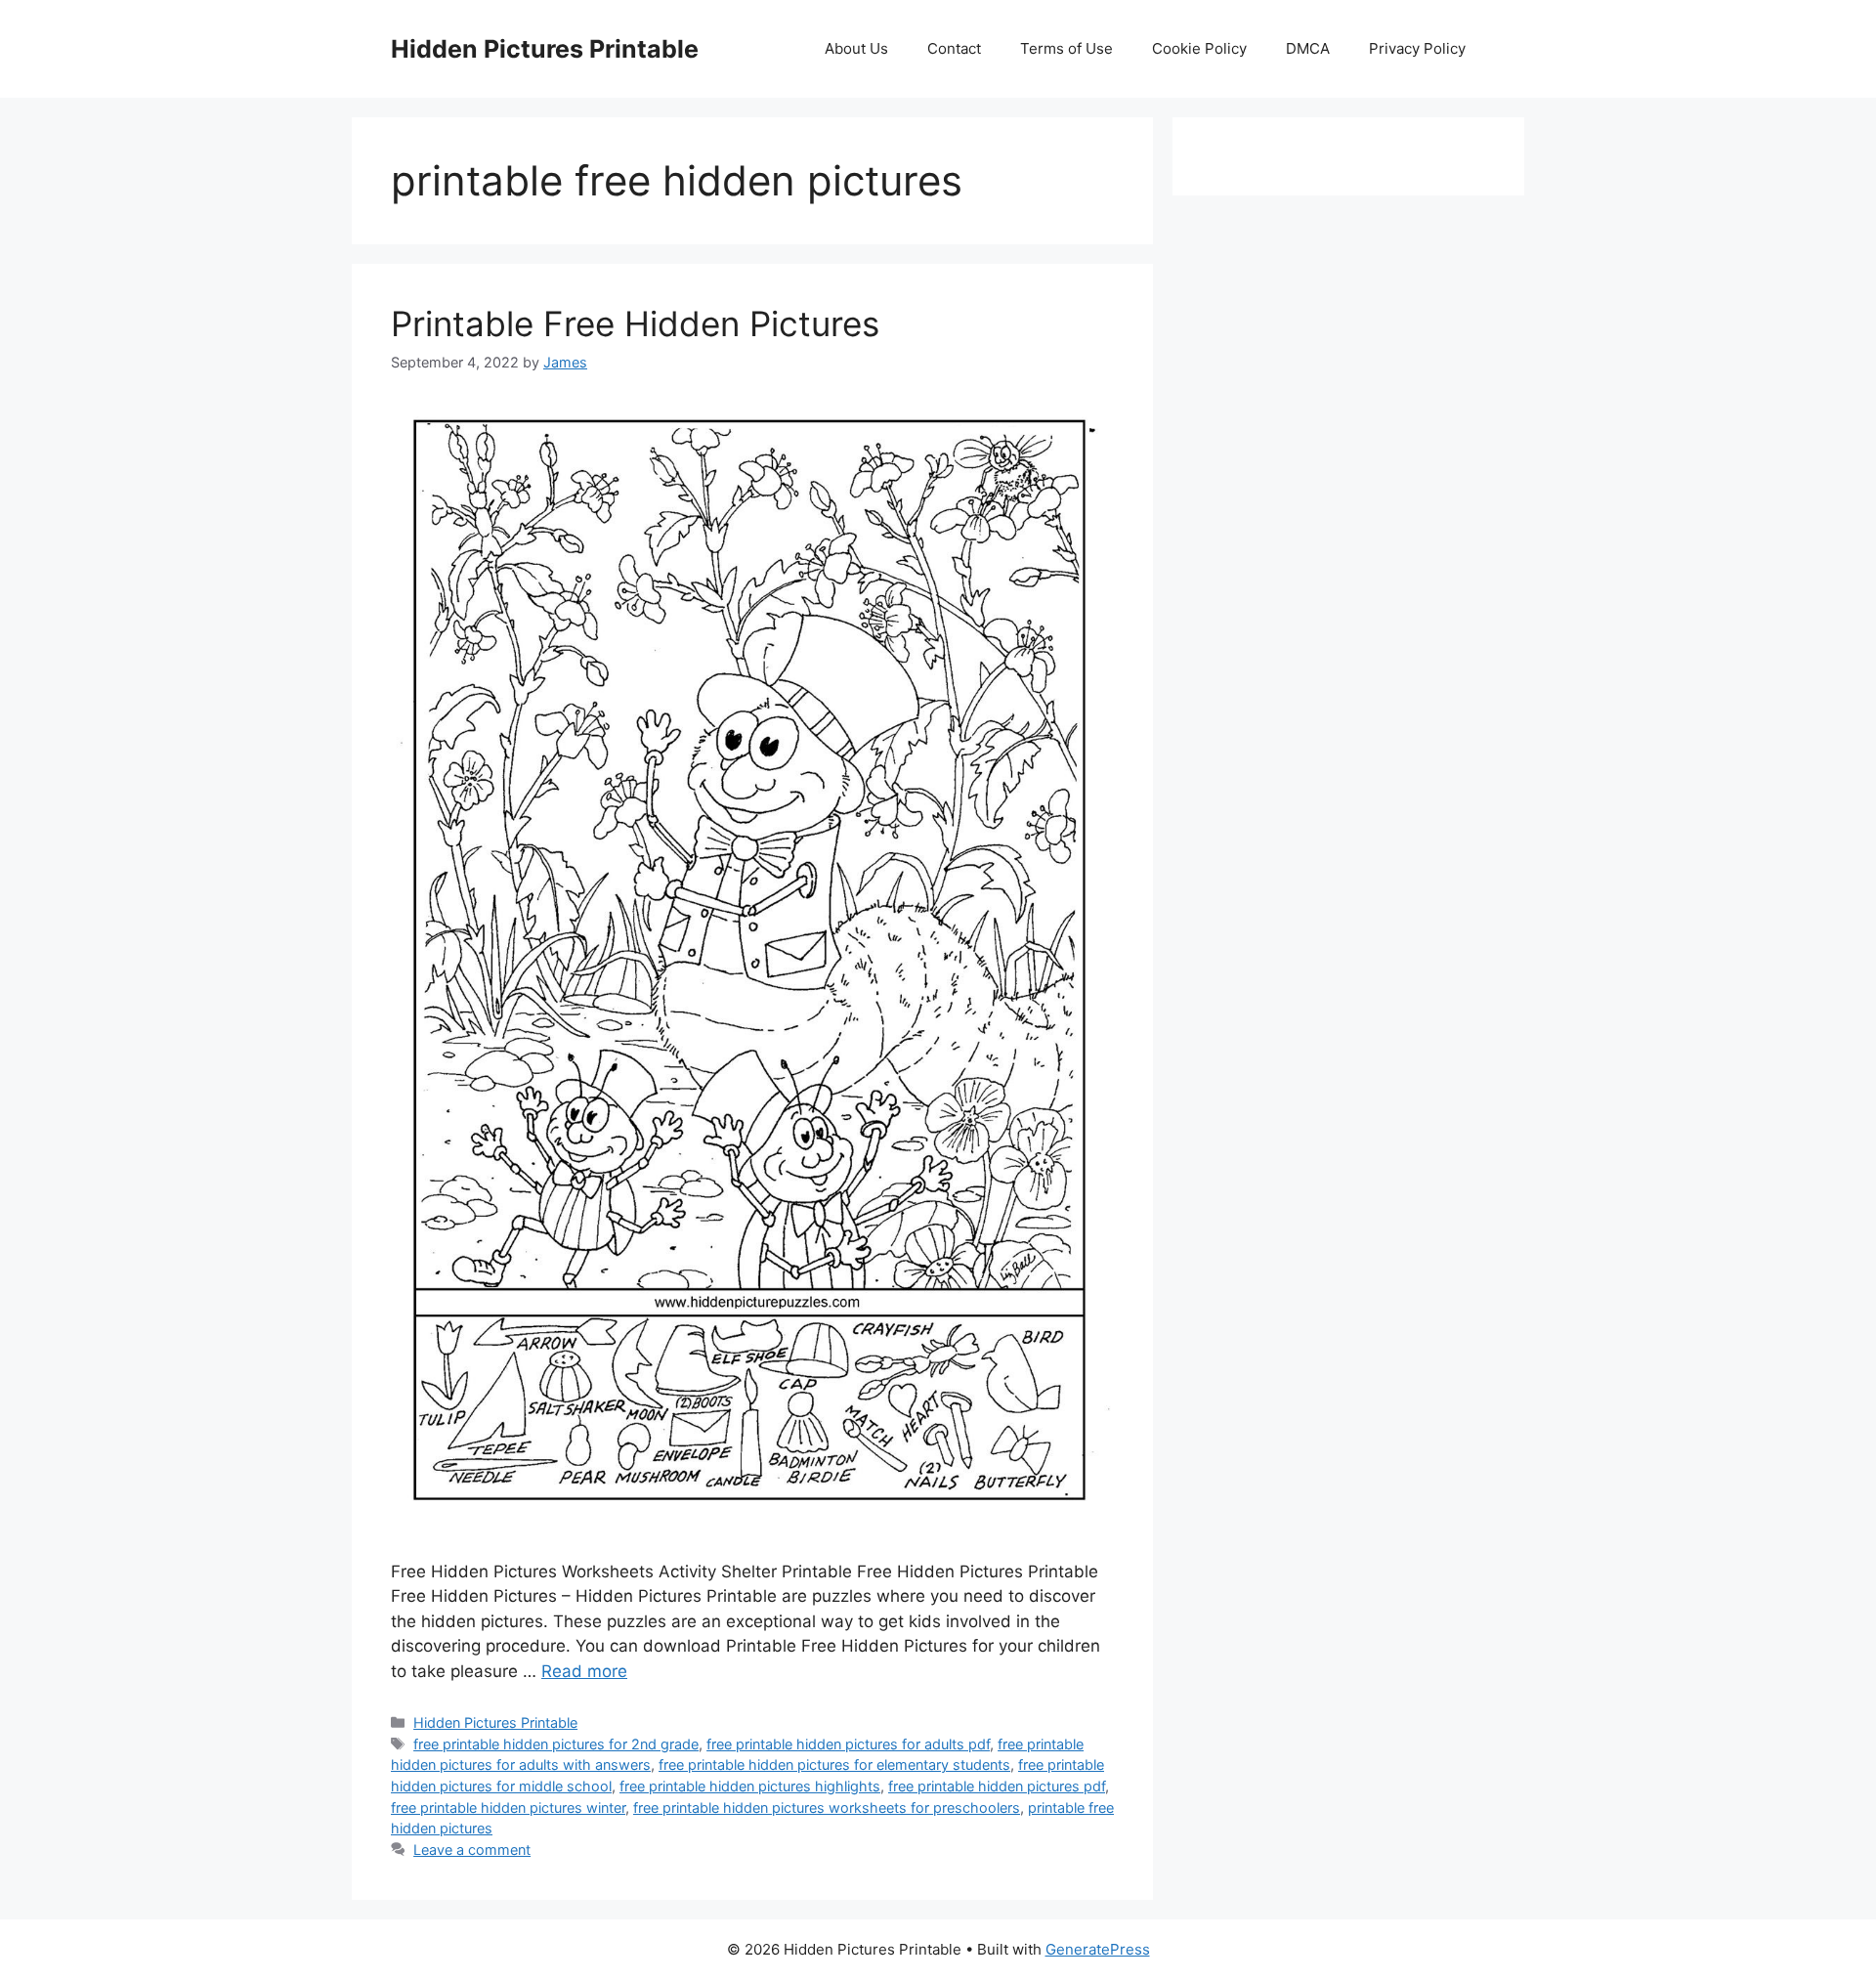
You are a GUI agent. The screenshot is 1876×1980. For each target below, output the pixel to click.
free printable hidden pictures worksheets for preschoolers (827, 1808)
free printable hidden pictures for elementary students (834, 1765)
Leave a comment (472, 1850)
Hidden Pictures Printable (545, 49)
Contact (954, 48)
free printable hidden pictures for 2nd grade (556, 1744)
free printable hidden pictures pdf (997, 1786)
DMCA (1308, 48)
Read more (584, 1671)
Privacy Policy (1417, 48)
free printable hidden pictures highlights (750, 1786)
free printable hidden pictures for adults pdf (848, 1744)
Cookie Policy (1199, 48)
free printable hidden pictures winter (508, 1808)
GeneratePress (1098, 1949)
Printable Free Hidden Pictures (635, 323)
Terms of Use (1066, 48)
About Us (856, 48)
